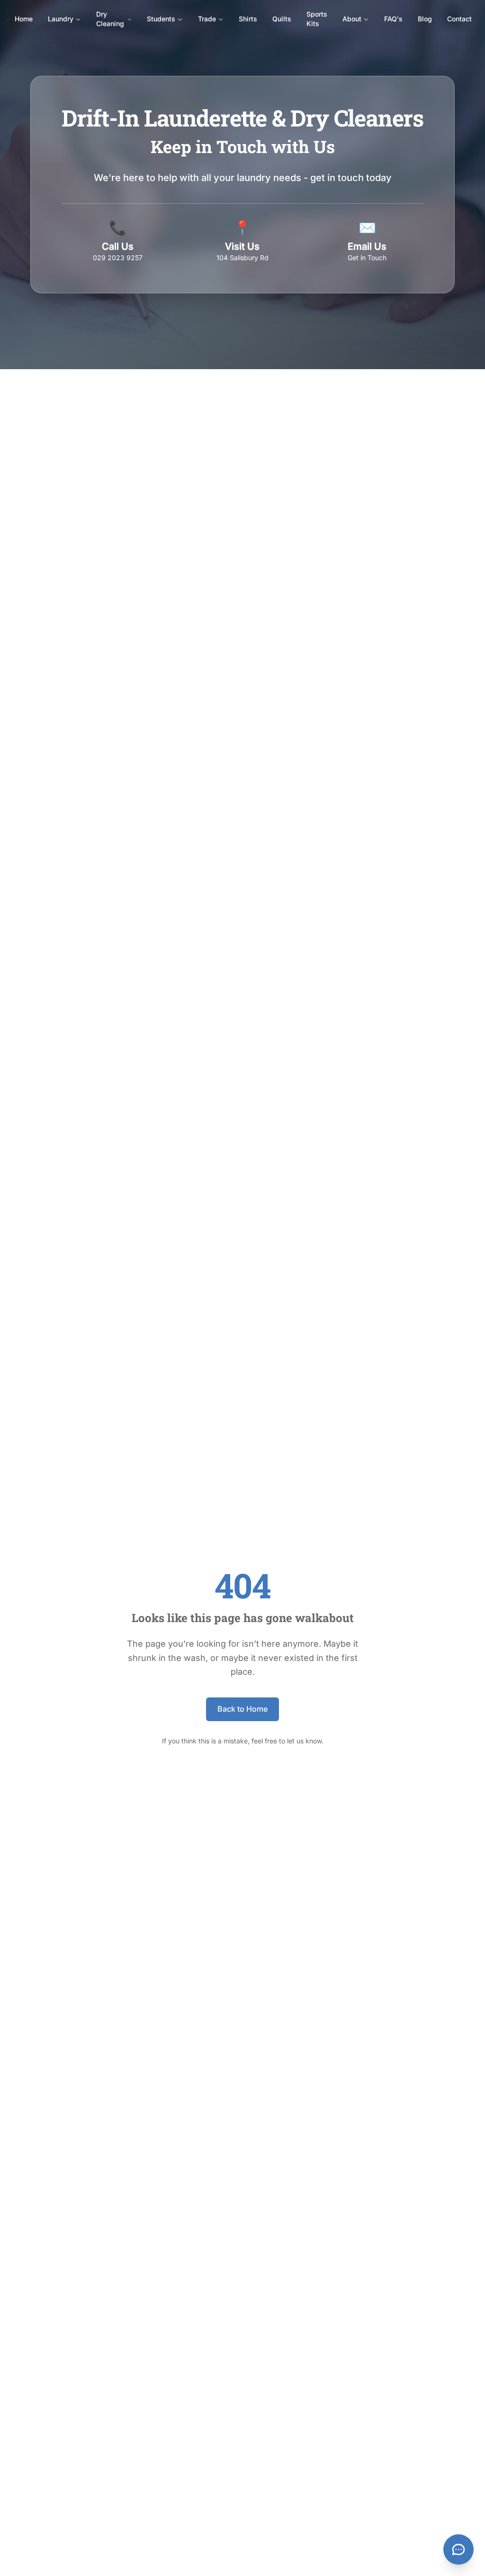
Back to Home (242, 1709)
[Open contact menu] (458, 2549)
